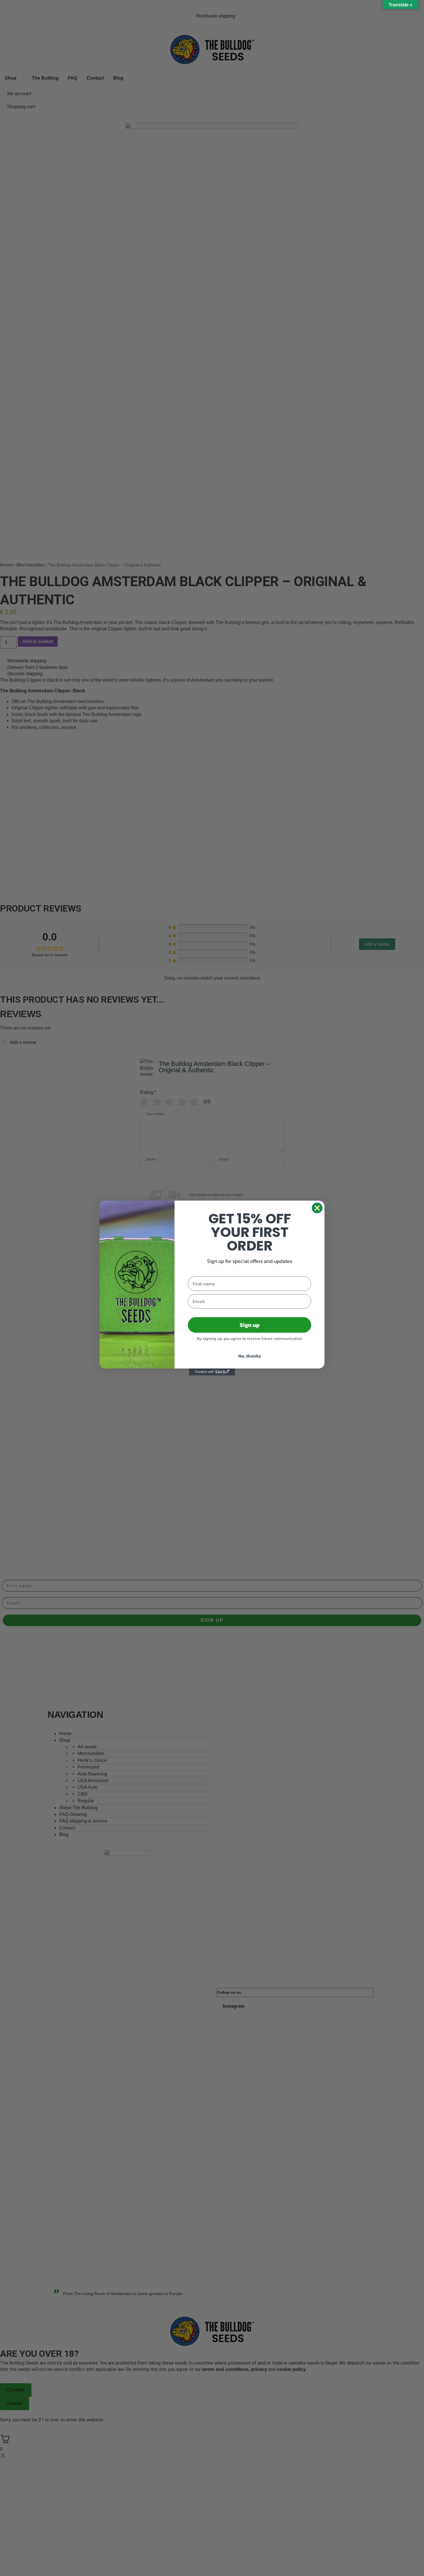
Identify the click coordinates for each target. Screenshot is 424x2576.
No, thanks (250, 1356)
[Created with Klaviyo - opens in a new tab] (212, 1372)
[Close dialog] (317, 1208)
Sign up (250, 1325)
